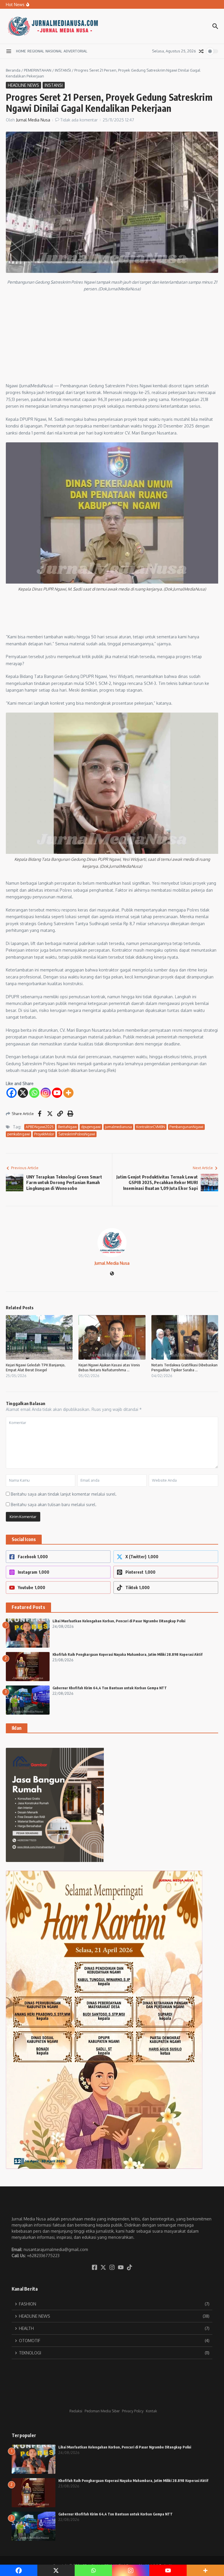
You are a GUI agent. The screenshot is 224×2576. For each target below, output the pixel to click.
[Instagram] (46, 1093)
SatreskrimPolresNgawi (77, 1134)
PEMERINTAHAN (38, 70)
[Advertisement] (112, 339)
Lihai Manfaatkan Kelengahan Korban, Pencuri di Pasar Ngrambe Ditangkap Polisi (119, 1621)
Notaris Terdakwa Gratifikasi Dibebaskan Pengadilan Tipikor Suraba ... (184, 1367)
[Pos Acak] (201, 51)
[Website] (112, 1274)
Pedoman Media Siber (102, 2411)
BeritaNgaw (67, 1127)
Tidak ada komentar (79, 120)
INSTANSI (63, 70)
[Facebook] (12, 1093)
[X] (23, 1093)
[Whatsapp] (34, 1093)
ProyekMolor (44, 1134)
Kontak (151, 2411)
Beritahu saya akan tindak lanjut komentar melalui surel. (64, 1494)
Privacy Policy (133, 2411)
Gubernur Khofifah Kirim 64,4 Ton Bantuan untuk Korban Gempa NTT (110, 1688)
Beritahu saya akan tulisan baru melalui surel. (54, 1505)
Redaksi (76, 2411)
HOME (21, 51)
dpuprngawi (91, 1127)
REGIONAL (36, 51)
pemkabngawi (19, 1134)
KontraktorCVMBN (151, 1127)
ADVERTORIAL (75, 51)
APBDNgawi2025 (40, 1127)
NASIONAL (54, 51)
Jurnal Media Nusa (33, 120)
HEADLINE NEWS (23, 85)
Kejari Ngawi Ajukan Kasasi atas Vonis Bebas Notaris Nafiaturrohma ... (109, 1367)
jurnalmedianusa (118, 1127)
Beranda (13, 70)
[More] (68, 1093)
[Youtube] (57, 1093)
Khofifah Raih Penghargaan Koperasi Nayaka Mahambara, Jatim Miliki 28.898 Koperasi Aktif (127, 1654)
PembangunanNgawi (186, 1127)
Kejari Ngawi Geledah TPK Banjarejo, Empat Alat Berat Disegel (36, 1367)
